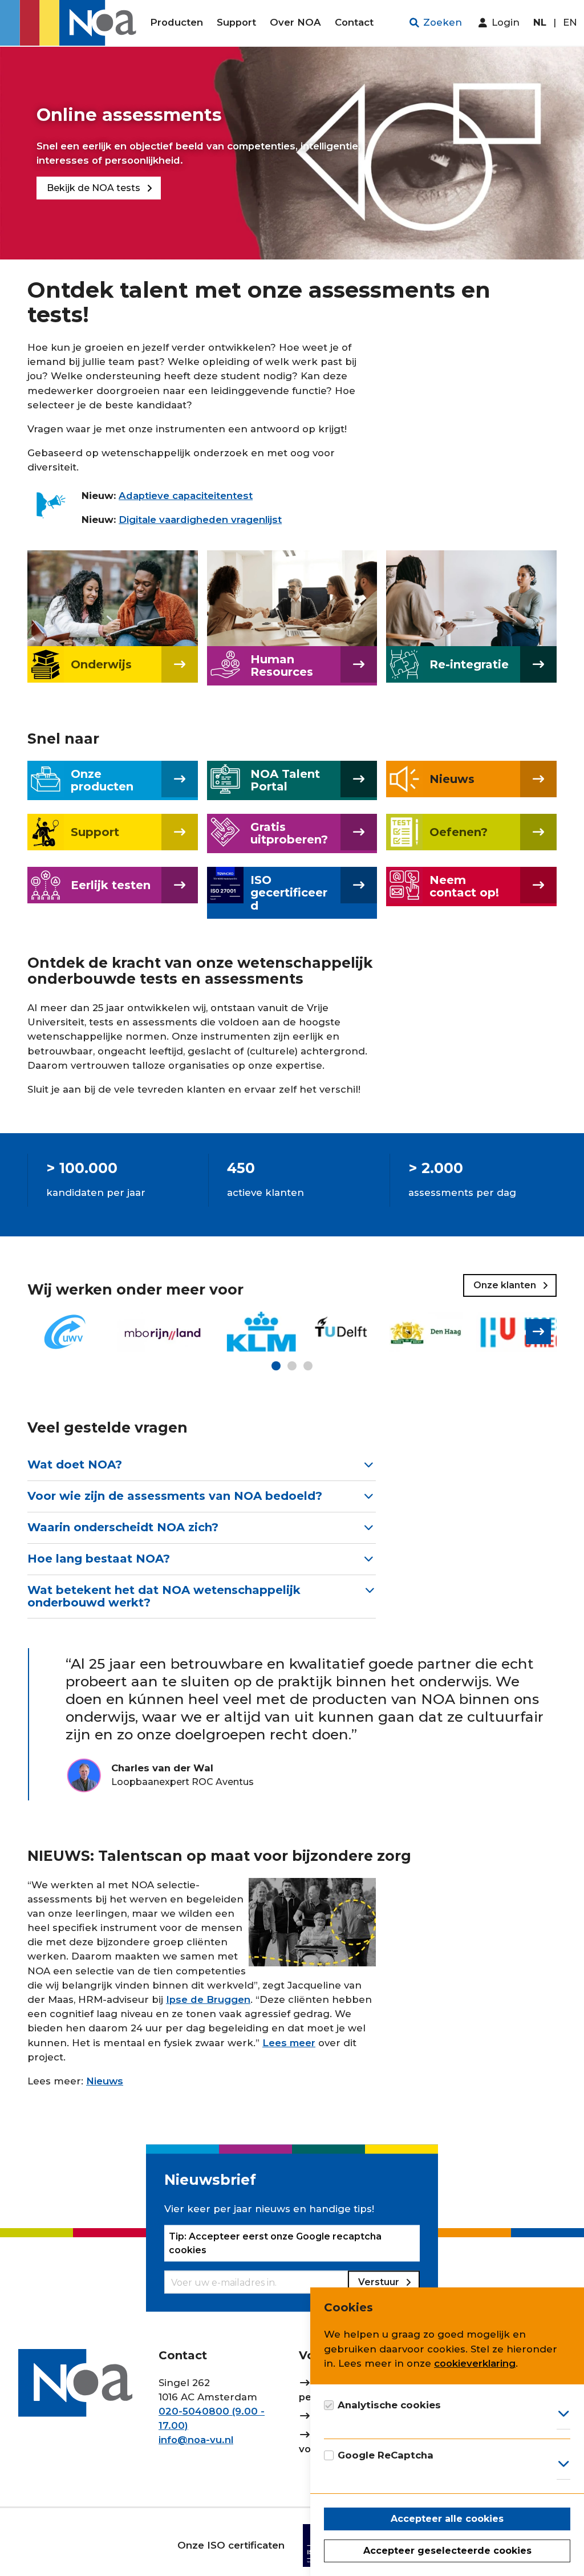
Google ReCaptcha (386, 2455)
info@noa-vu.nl (196, 2440)
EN (570, 22)
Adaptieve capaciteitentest (186, 496)
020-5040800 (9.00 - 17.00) (212, 2418)
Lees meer (289, 2043)
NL (540, 22)
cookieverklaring (475, 2363)
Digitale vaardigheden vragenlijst (200, 520)
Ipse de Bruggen (208, 1999)
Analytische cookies (389, 2405)
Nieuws (105, 2081)
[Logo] (72, 23)
